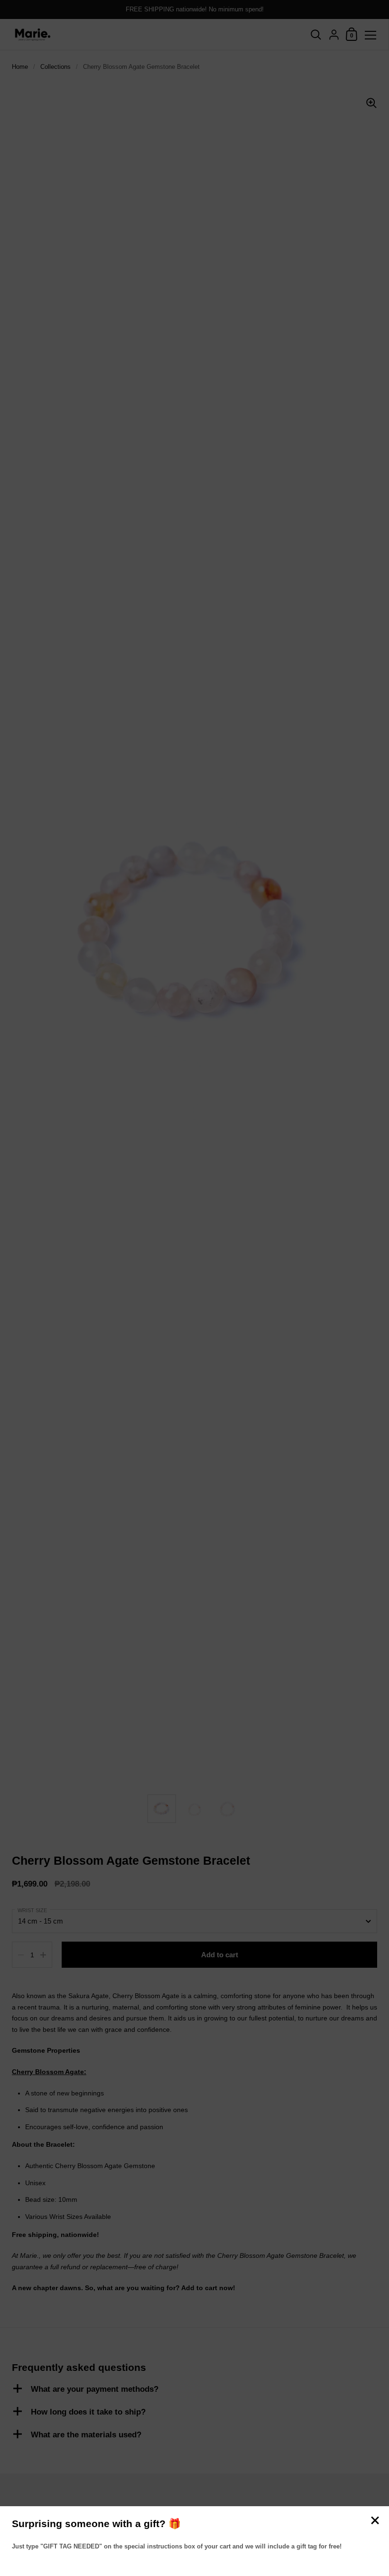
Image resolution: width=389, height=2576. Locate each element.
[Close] (375, 2521)
